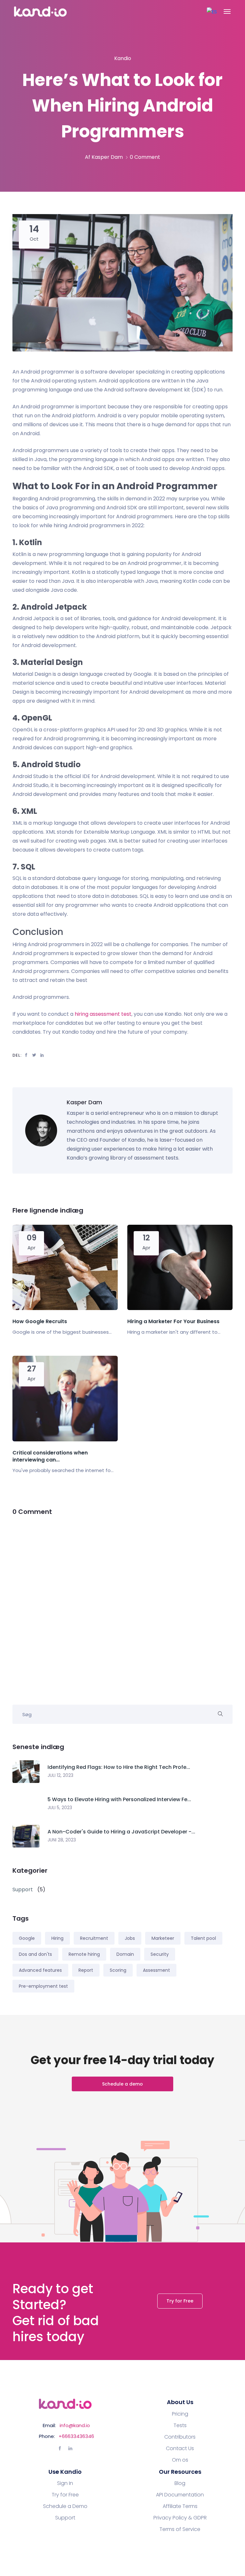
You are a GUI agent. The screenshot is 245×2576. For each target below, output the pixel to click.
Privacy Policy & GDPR (180, 2518)
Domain (125, 1954)
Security (160, 1954)
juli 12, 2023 (60, 1775)
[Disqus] (122, 1606)
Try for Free (180, 2301)
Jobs (130, 1938)
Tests (180, 2426)
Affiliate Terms (180, 2506)
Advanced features (40, 1970)
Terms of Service (180, 2529)
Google (27, 1938)
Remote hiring (84, 1954)
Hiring (57, 1938)
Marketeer (163, 1938)
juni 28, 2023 (62, 1840)
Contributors (180, 2437)
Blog (180, 2483)
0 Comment (145, 157)
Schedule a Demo (65, 2506)
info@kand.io (75, 2425)
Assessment (156, 1970)
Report (86, 1970)
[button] (212, 12)
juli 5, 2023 (60, 1808)
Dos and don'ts (35, 1954)
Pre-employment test (43, 1986)
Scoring (118, 1970)
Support (65, 2518)
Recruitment (94, 1938)
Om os (180, 2460)
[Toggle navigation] (227, 12)
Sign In (65, 2483)
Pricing (180, 2414)
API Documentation (180, 2495)
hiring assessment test (103, 1014)
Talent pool (203, 1938)
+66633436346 (76, 2436)
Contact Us (180, 2449)
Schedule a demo (122, 2084)
